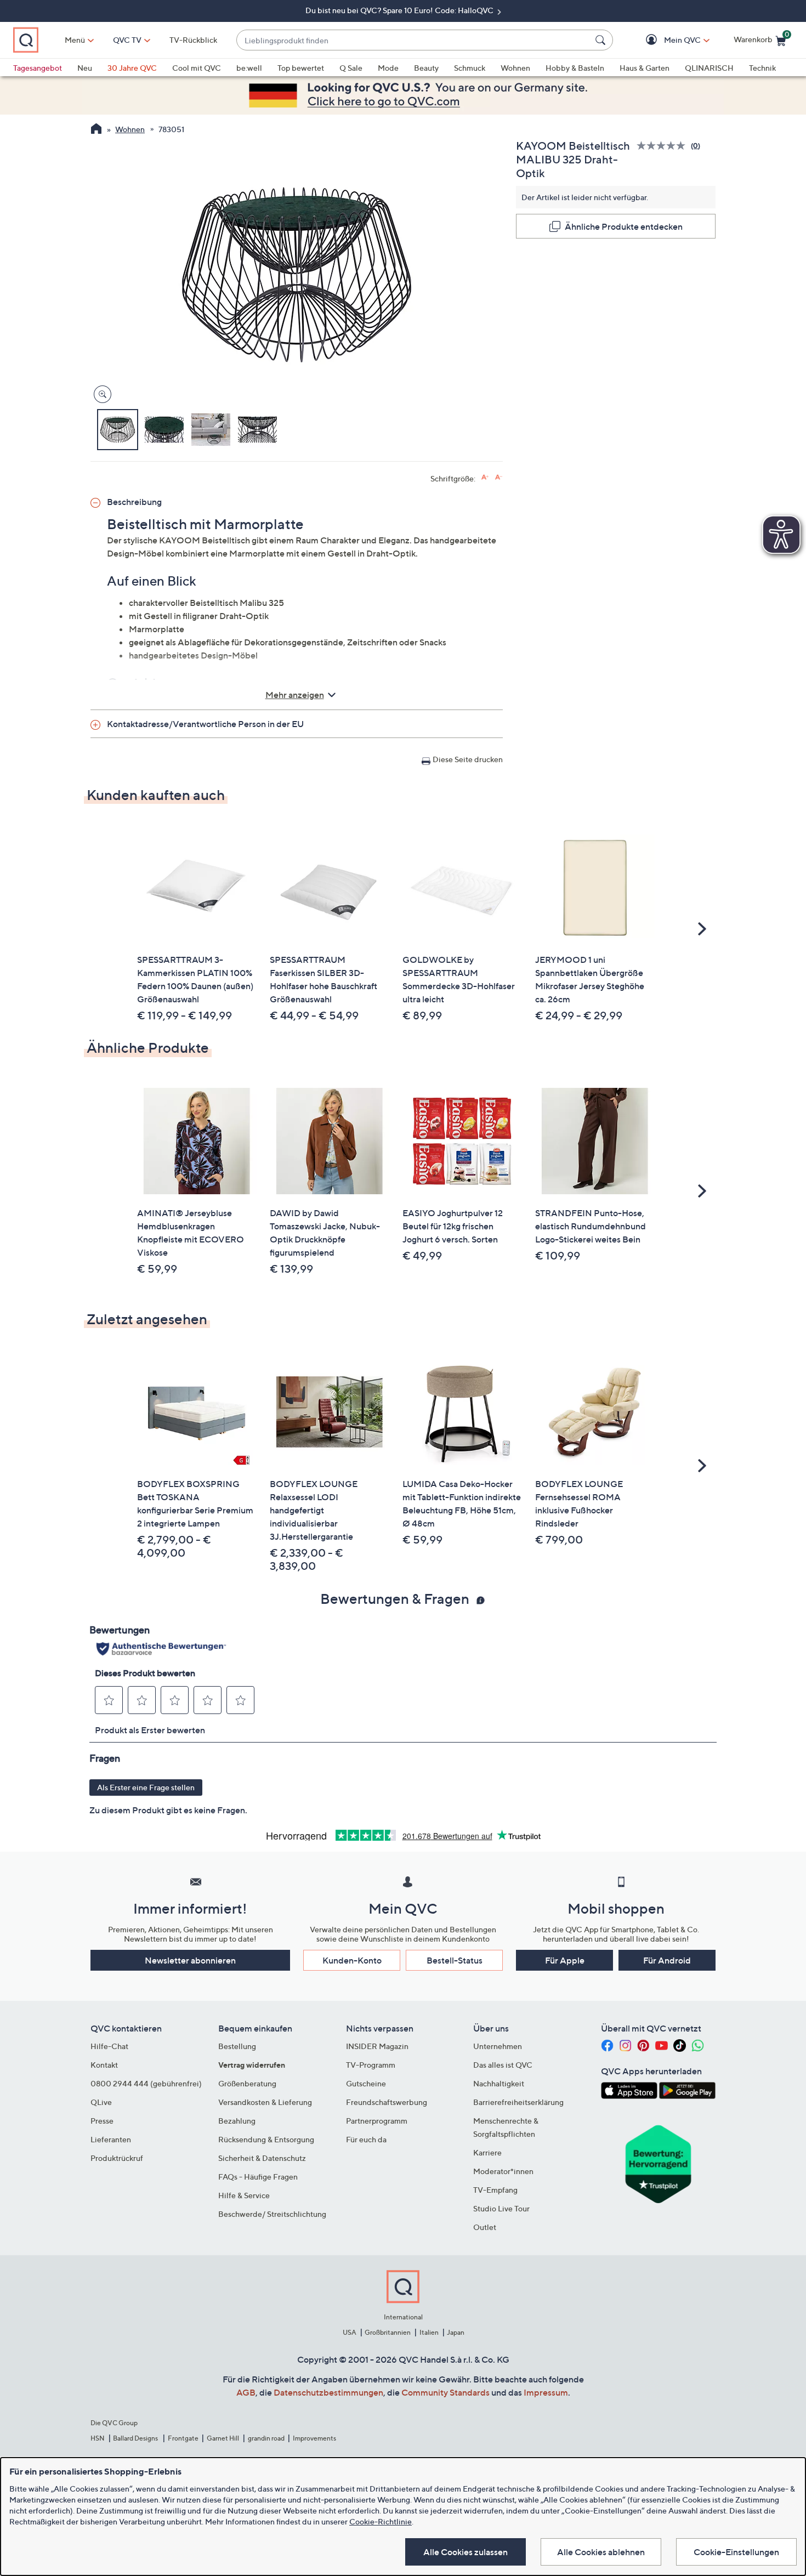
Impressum (546, 2392)
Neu (85, 68)
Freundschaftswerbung (387, 2102)
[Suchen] (602, 40)
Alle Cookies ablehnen (601, 2552)
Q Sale (351, 68)
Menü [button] (75, 40)
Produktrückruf (117, 2158)
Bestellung (237, 2046)
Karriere (487, 2152)
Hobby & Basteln (575, 68)
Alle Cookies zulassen (466, 2552)
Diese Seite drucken (468, 759)
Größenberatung (247, 2083)
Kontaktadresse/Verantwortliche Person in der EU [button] (205, 724)
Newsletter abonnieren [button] (190, 1960)
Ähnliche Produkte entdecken (624, 226)
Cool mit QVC (197, 68)
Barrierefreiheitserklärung (518, 2102)
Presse (102, 2121)
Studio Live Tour (501, 2208)
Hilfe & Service (244, 2195)
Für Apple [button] (565, 1960)
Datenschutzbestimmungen (328, 2392)
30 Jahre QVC (132, 68)
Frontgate (183, 2438)
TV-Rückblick (193, 40)
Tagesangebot (38, 68)
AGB (246, 2392)
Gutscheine (366, 2083)
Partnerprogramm (377, 2121)
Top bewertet (301, 68)
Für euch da (366, 2139)
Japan (456, 2332)
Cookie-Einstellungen (736, 2552)
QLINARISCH (709, 68)
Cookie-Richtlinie (381, 2521)
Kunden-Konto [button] (352, 1960)
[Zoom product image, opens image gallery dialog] (100, 395)
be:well (249, 68)
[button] (666, 40)
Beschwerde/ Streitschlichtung (272, 2214)
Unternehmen (498, 2046)
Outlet (485, 2227)
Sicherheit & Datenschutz (262, 2158)
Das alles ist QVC (503, 2065)
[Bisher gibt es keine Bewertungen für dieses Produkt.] (664, 146)
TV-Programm (371, 2065)
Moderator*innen (503, 2171)
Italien (429, 2332)
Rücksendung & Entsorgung (266, 2139)
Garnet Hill (223, 2438)
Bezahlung (237, 2121)
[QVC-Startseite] (96, 130)
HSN (98, 2438)
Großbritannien (388, 2332)
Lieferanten (111, 2139)
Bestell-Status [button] (455, 1960)
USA (350, 2332)
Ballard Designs (136, 2438)
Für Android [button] (667, 1960)
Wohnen (515, 68)
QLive (101, 2102)
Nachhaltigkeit (499, 2083)
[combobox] (414, 40)
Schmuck (470, 68)
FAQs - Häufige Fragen (258, 2177)
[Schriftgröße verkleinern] (499, 477)
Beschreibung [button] (134, 502)
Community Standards (445, 2392)
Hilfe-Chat (109, 2046)
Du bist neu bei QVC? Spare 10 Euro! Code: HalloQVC (400, 10)
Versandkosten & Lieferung (265, 2102)
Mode (388, 68)
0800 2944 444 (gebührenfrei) (146, 2083)
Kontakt (104, 2065)
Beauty (426, 68)
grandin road (266, 2438)
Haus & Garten (645, 68)
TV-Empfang (495, 2190)
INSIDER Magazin (377, 2046)
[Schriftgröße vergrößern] (485, 477)
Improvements (314, 2438)
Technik (762, 68)
